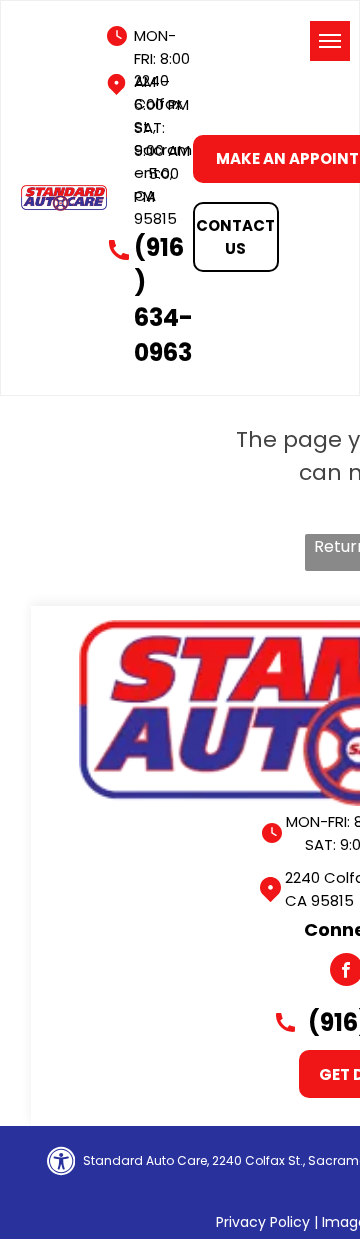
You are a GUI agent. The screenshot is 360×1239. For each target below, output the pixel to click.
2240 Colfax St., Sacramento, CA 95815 (163, 149)
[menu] (330, 41)
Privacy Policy (263, 1222)
